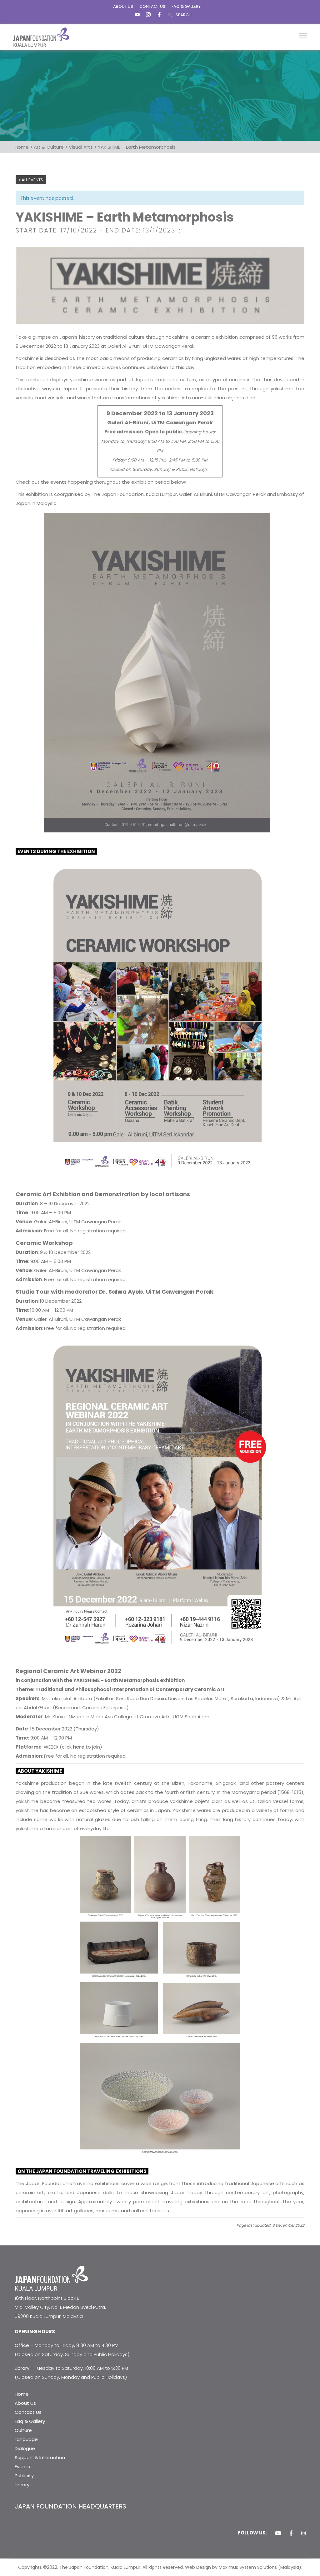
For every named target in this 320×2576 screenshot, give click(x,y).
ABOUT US (123, 6)
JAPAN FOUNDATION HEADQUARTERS (70, 2506)
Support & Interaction (40, 2457)
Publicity (24, 2476)
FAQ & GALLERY (186, 6)
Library (22, 2485)
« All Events (31, 180)
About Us (25, 2403)
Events (22, 2466)
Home (22, 2394)
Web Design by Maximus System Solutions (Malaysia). (244, 2567)
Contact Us (28, 2412)
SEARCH (184, 15)
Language (26, 2439)
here (79, 1747)
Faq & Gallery (30, 2421)
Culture (23, 2430)
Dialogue (25, 2448)
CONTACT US (152, 6)
